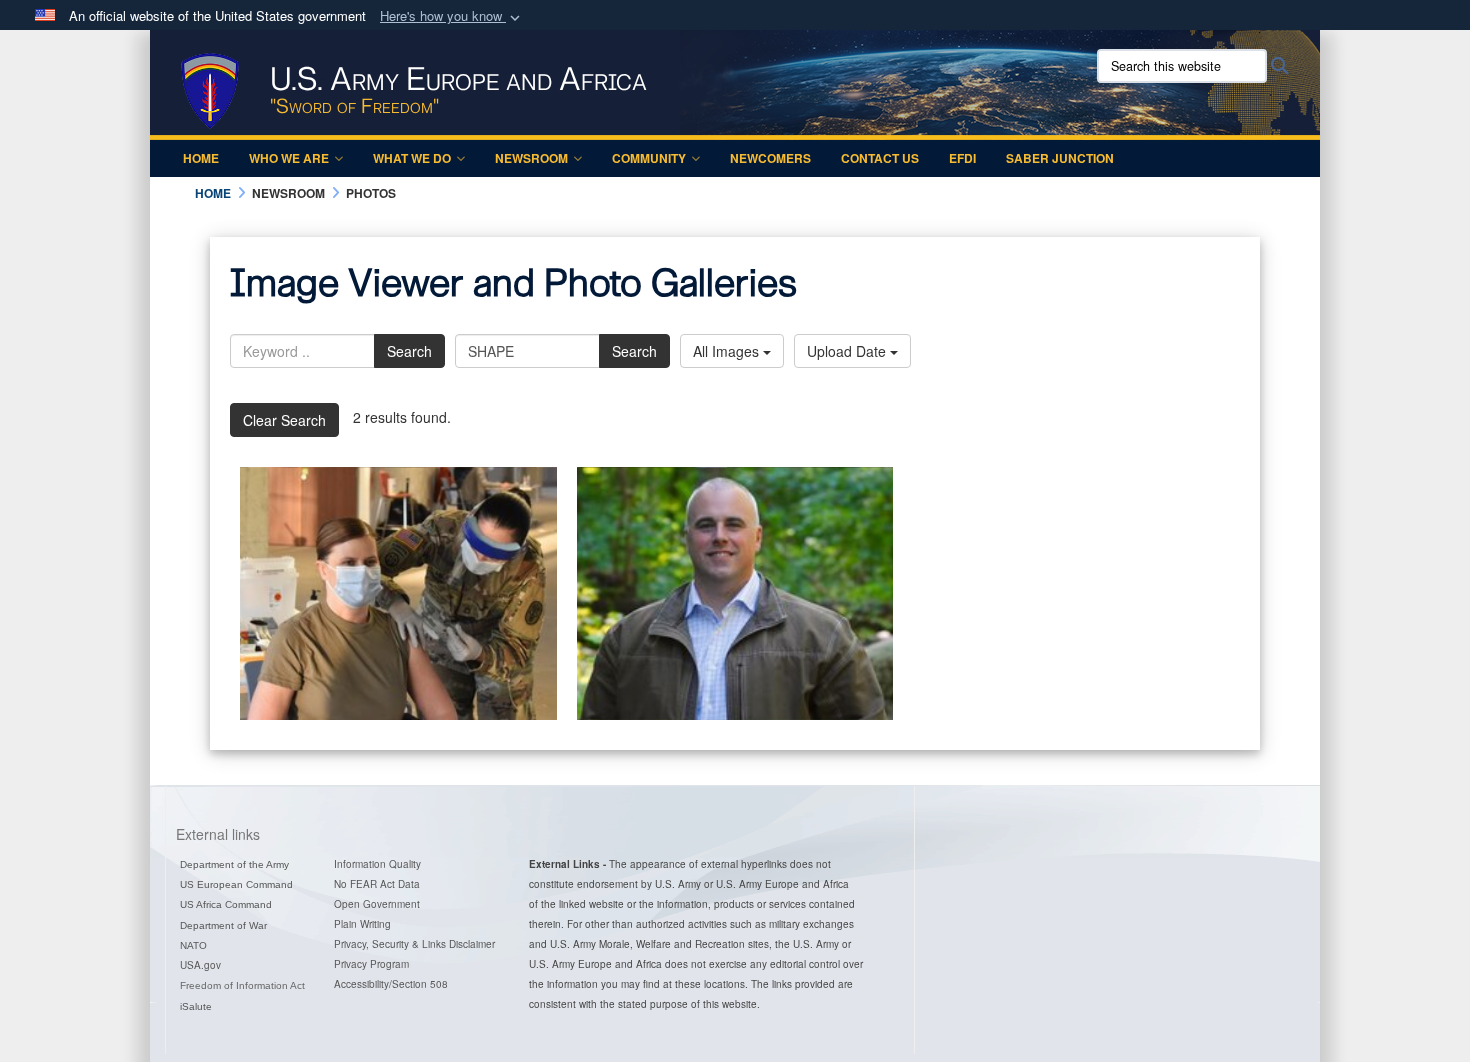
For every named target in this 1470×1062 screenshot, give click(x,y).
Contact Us (880, 158)
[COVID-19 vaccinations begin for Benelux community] (398, 593)
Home (201, 158)
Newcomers (770, 158)
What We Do (412, 158)
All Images (728, 351)
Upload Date (848, 351)
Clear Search (284, 420)
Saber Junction (1060, 158)
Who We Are (289, 158)
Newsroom (531, 158)
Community (649, 158)
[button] (452, 16)
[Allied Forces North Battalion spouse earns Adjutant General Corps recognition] (735, 593)
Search (409, 351)
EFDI (962, 158)
